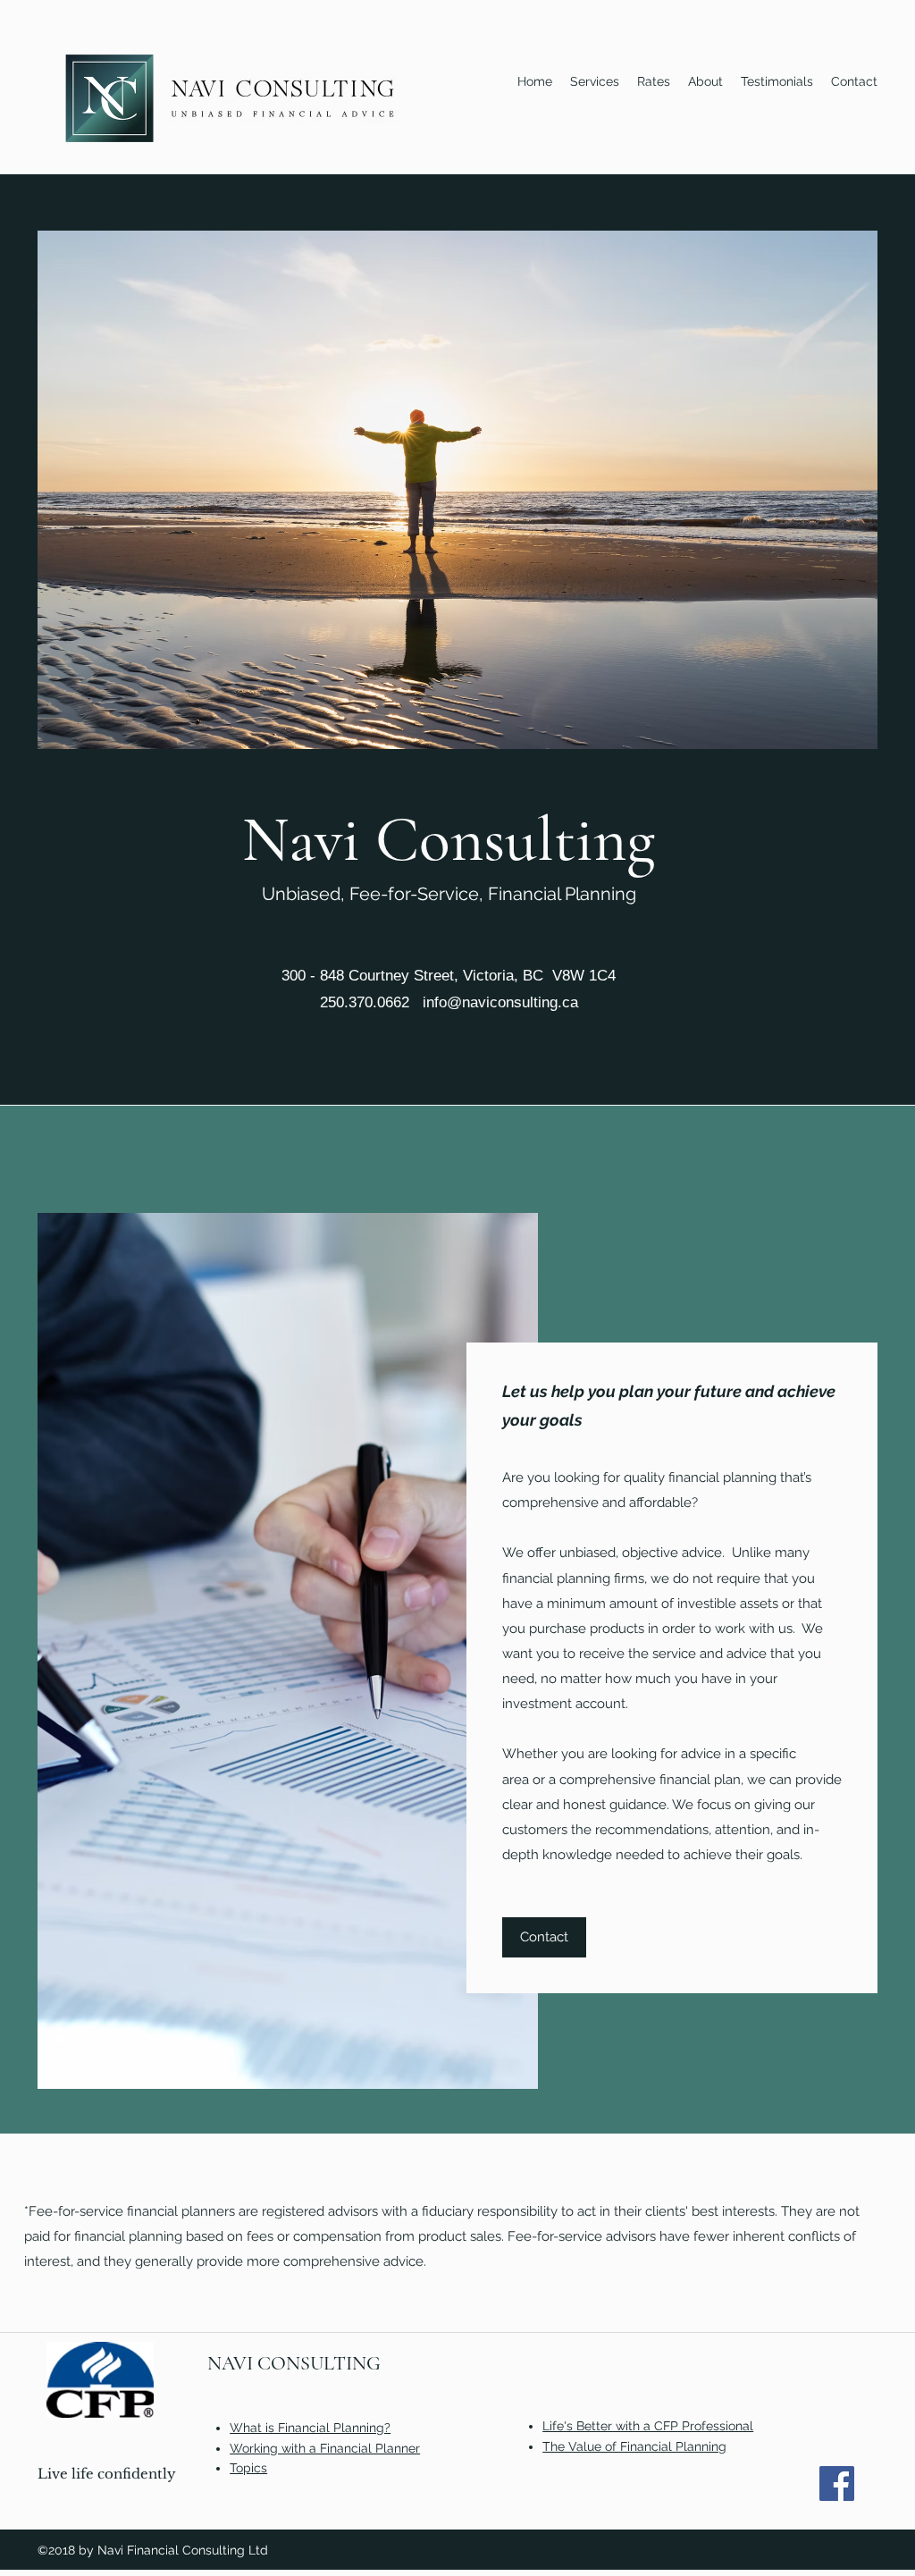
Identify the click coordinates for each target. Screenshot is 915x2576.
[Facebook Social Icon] (837, 2483)
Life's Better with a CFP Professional (648, 2426)
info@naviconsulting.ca (500, 1002)
